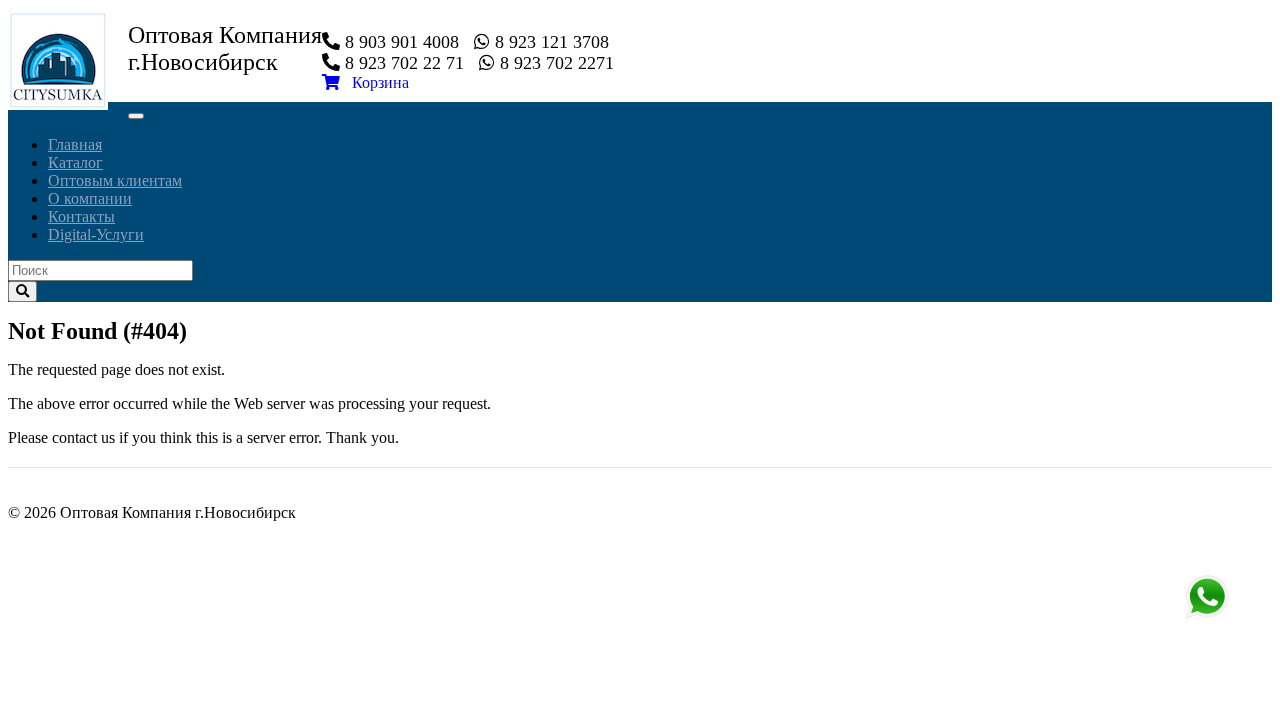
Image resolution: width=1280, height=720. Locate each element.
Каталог (75, 162)
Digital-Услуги (96, 234)
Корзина (374, 82)
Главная (75, 144)
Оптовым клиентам (115, 180)
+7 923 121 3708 (1207, 597)
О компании (90, 198)
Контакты (81, 216)
